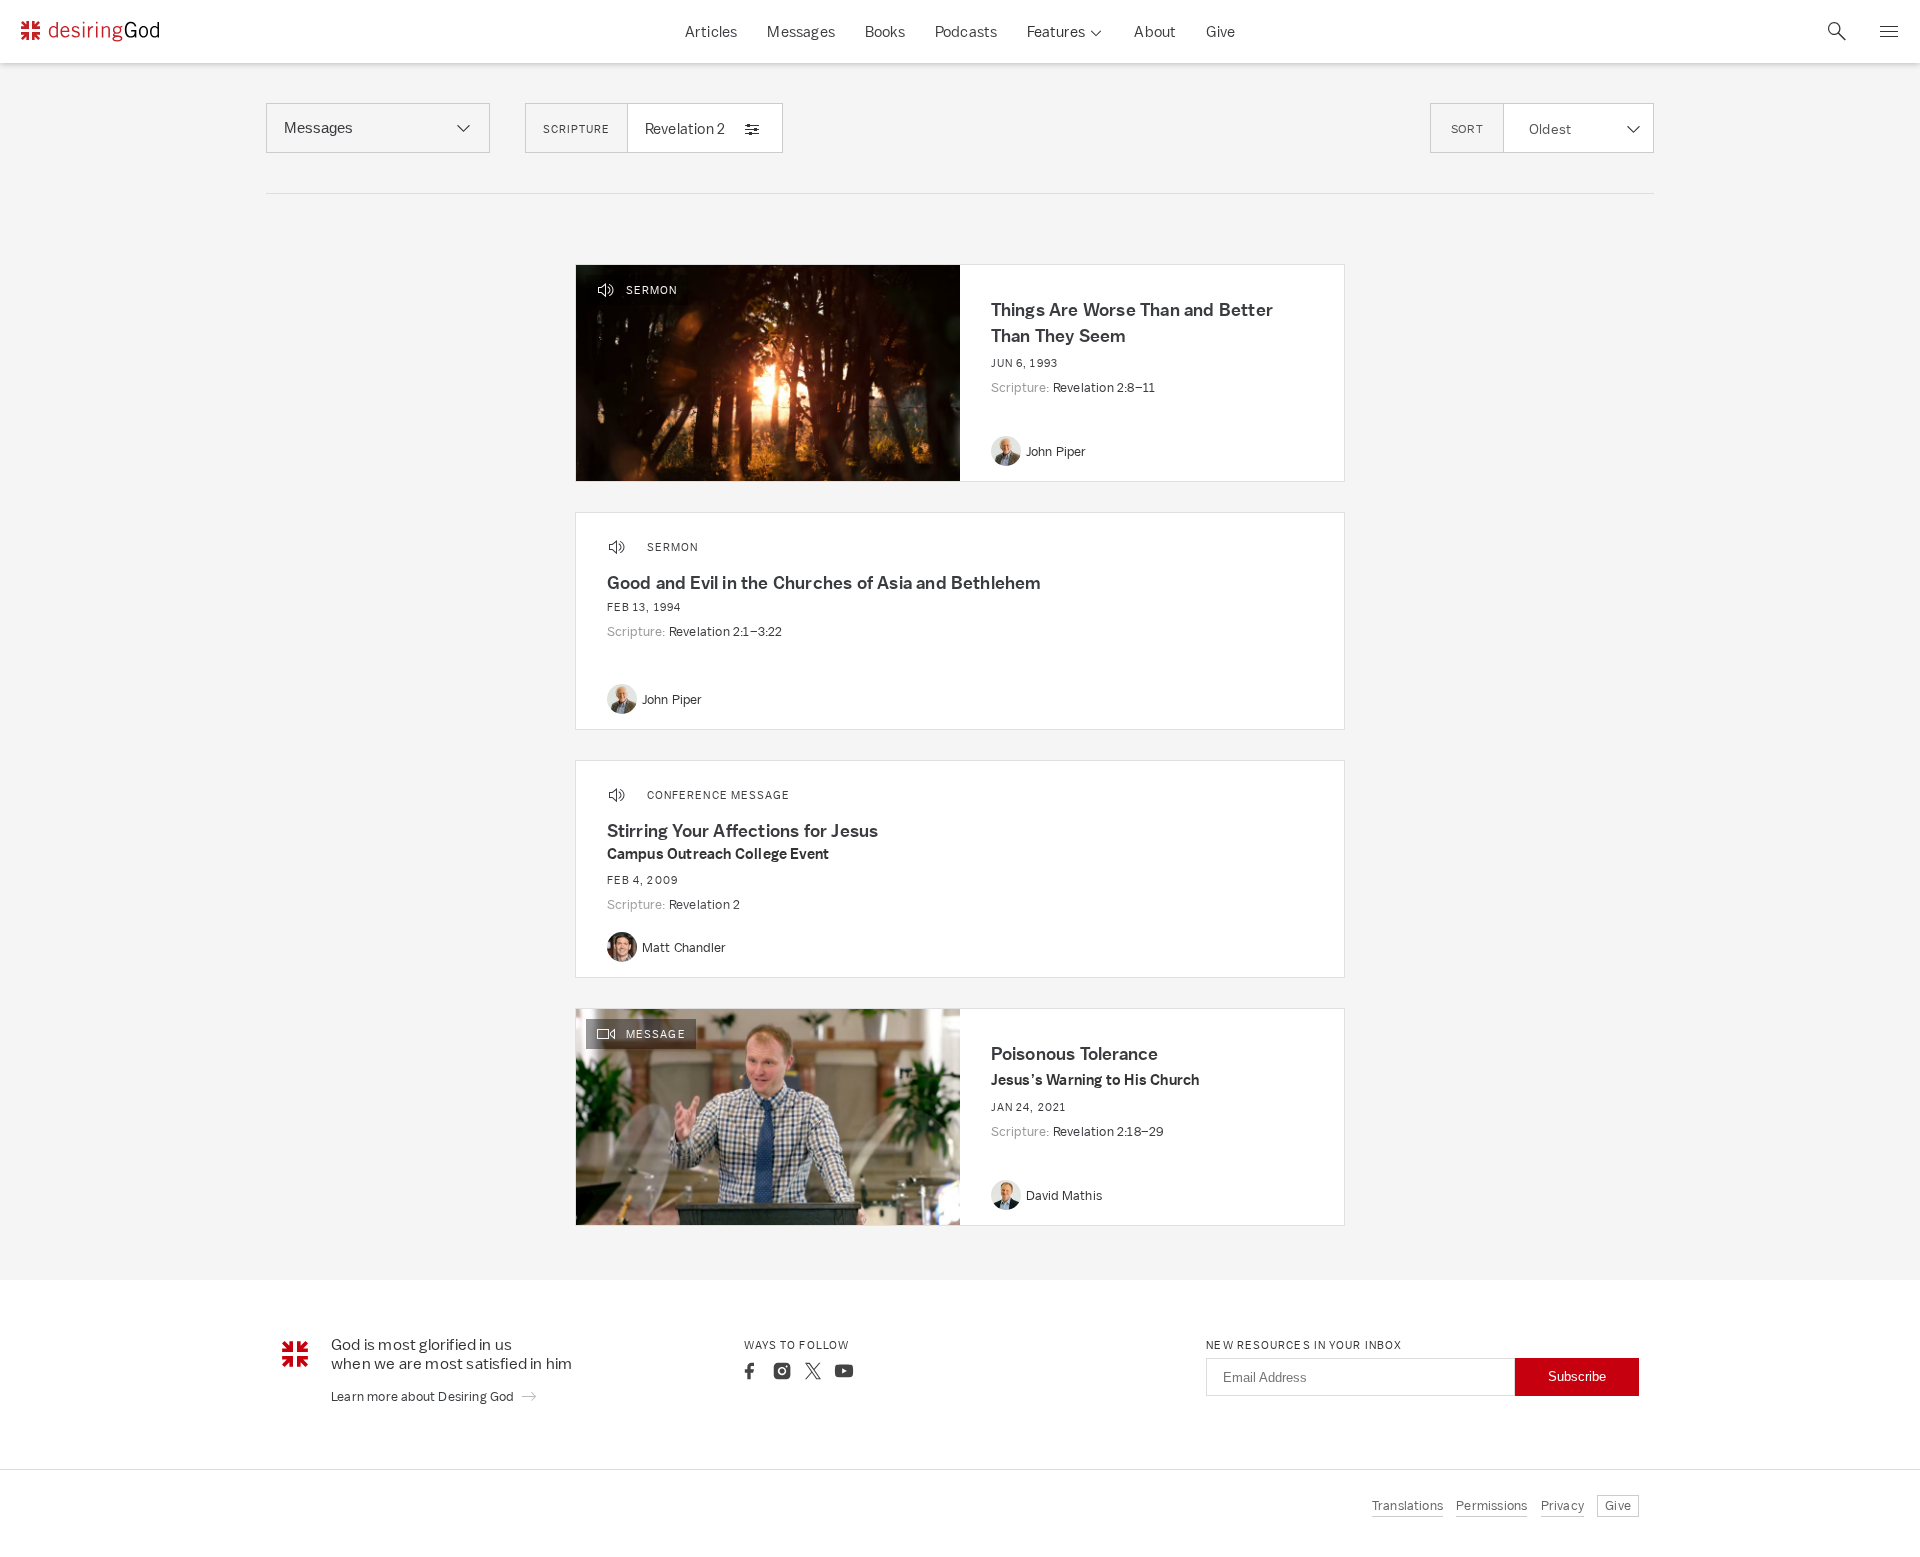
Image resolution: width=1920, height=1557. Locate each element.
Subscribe (1577, 1376)
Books (885, 31)
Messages (801, 31)
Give (1220, 31)
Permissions (1491, 1505)
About (1155, 31)
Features (1056, 31)
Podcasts (966, 31)
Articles (711, 31)
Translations (1407, 1505)
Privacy (1562, 1505)
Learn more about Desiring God (424, 1396)
